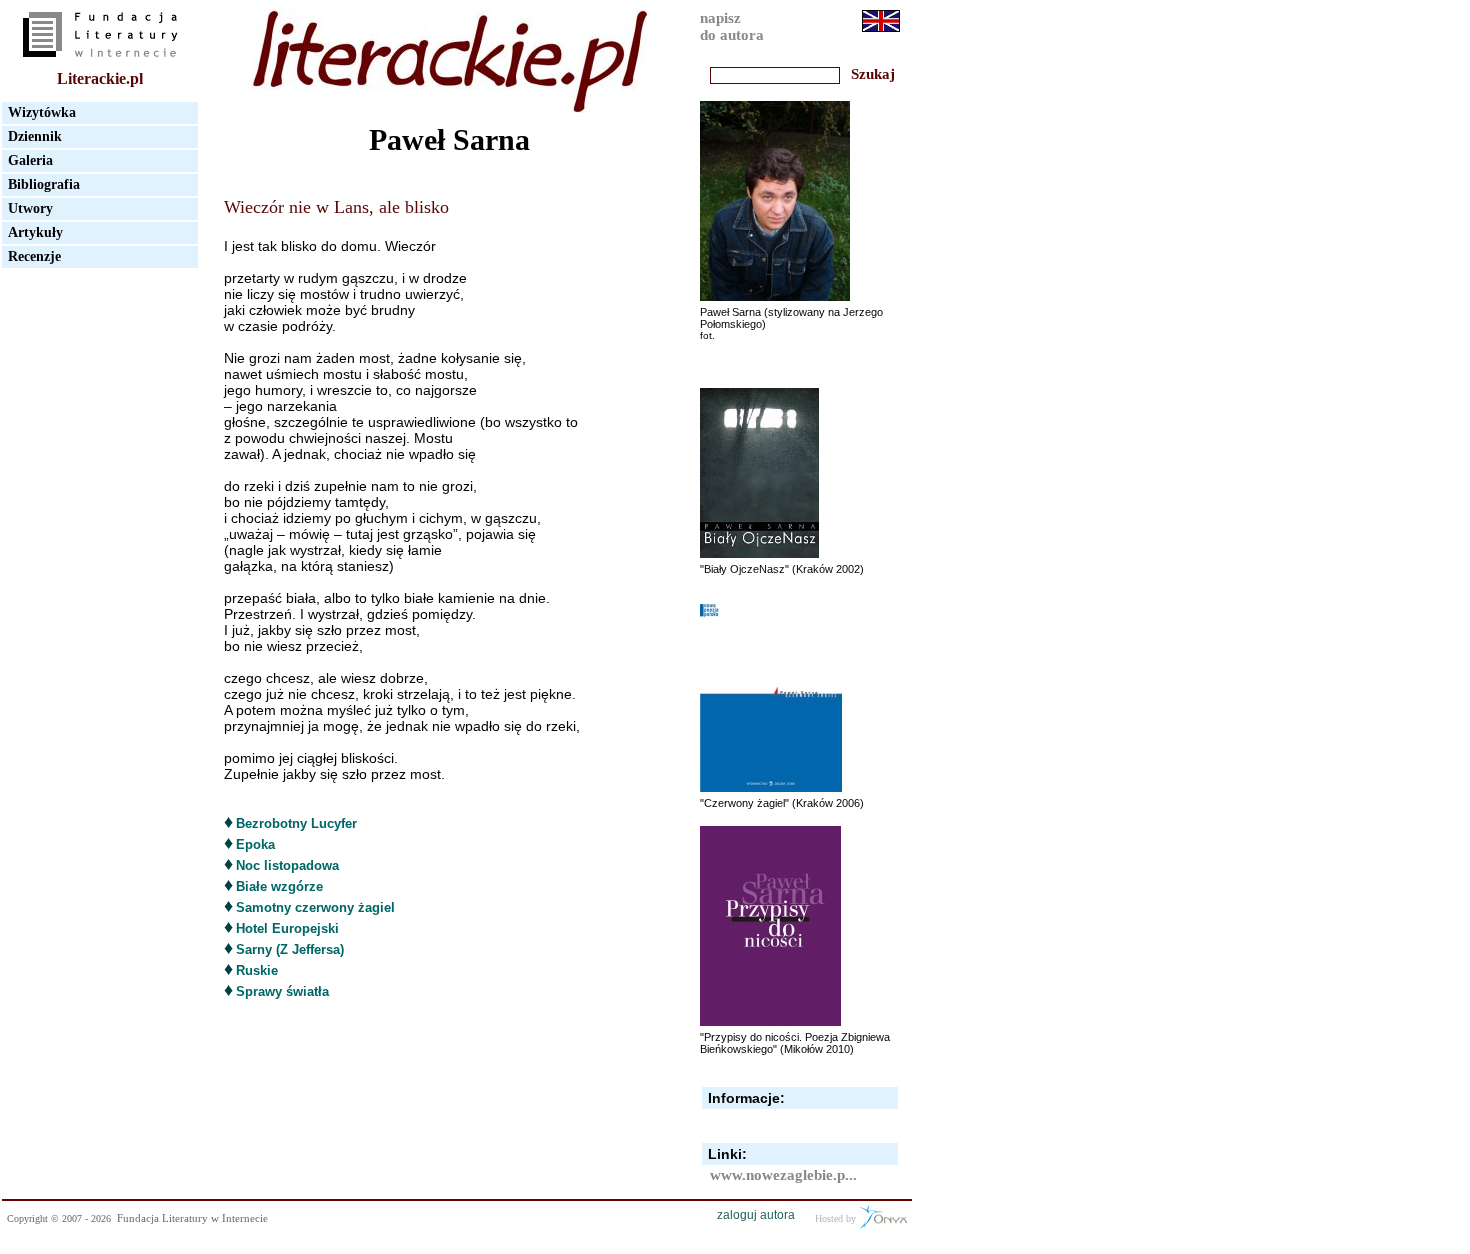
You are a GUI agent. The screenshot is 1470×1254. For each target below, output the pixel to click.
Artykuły (35, 232)
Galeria (30, 160)
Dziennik (35, 136)
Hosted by (837, 1218)
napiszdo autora (732, 26)
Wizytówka (42, 112)
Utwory (30, 208)
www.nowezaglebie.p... (783, 1175)
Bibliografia (44, 184)
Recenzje (34, 256)
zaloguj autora (756, 1215)
